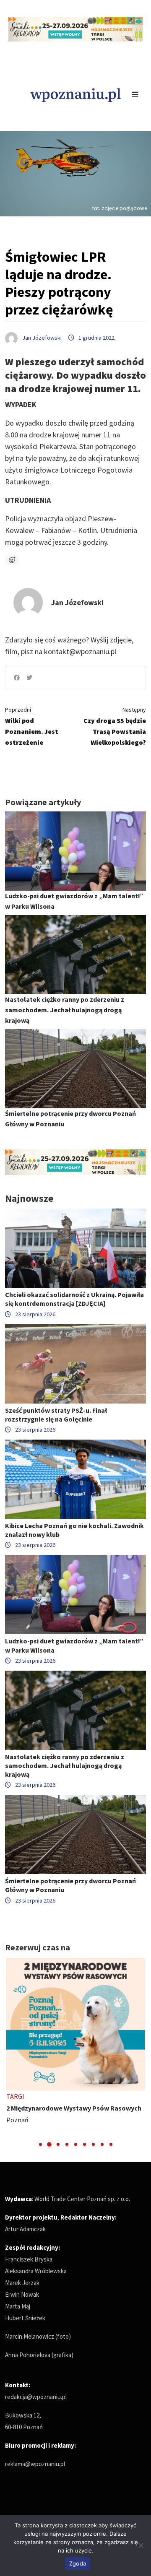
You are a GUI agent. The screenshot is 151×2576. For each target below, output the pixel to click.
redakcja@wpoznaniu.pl (36, 2397)
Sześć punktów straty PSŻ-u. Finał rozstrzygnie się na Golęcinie (56, 1415)
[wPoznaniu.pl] (75, 94)
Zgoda (78, 2563)
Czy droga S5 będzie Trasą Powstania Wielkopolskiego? (115, 726)
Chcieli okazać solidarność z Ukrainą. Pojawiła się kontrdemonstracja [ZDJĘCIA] (74, 1299)
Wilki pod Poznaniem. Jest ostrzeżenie (32, 726)
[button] (40, 2144)
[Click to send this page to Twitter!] (29, 678)
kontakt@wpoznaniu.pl (80, 651)
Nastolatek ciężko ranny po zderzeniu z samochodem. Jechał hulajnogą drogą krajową (65, 1010)
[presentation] (12, 2053)
